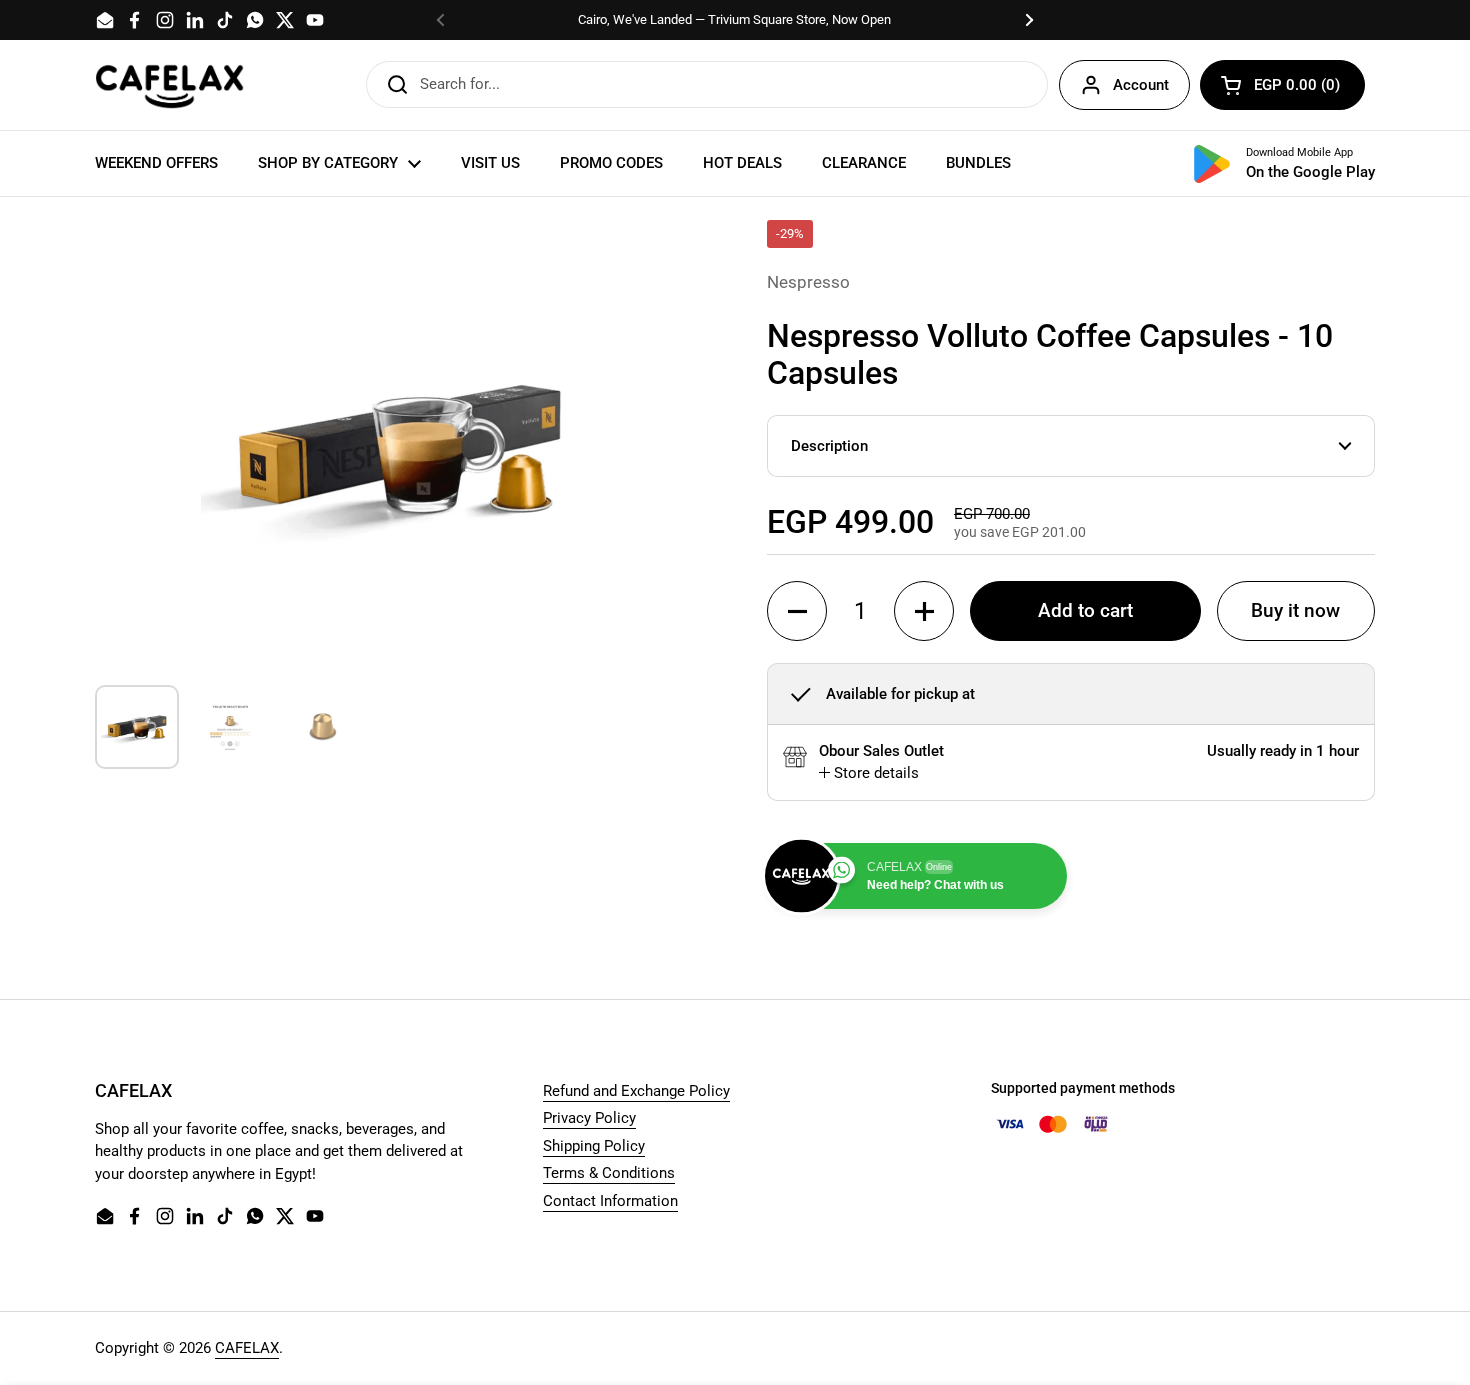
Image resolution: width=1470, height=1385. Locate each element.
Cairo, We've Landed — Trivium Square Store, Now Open (734, 19)
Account (1141, 85)
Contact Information (610, 1201)
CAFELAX (247, 1348)
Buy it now (1295, 611)
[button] (1282, 85)
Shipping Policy (594, 1146)
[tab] (869, 773)
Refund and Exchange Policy (636, 1091)
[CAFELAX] (170, 85)
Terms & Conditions (609, 1173)
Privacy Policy (589, 1118)
